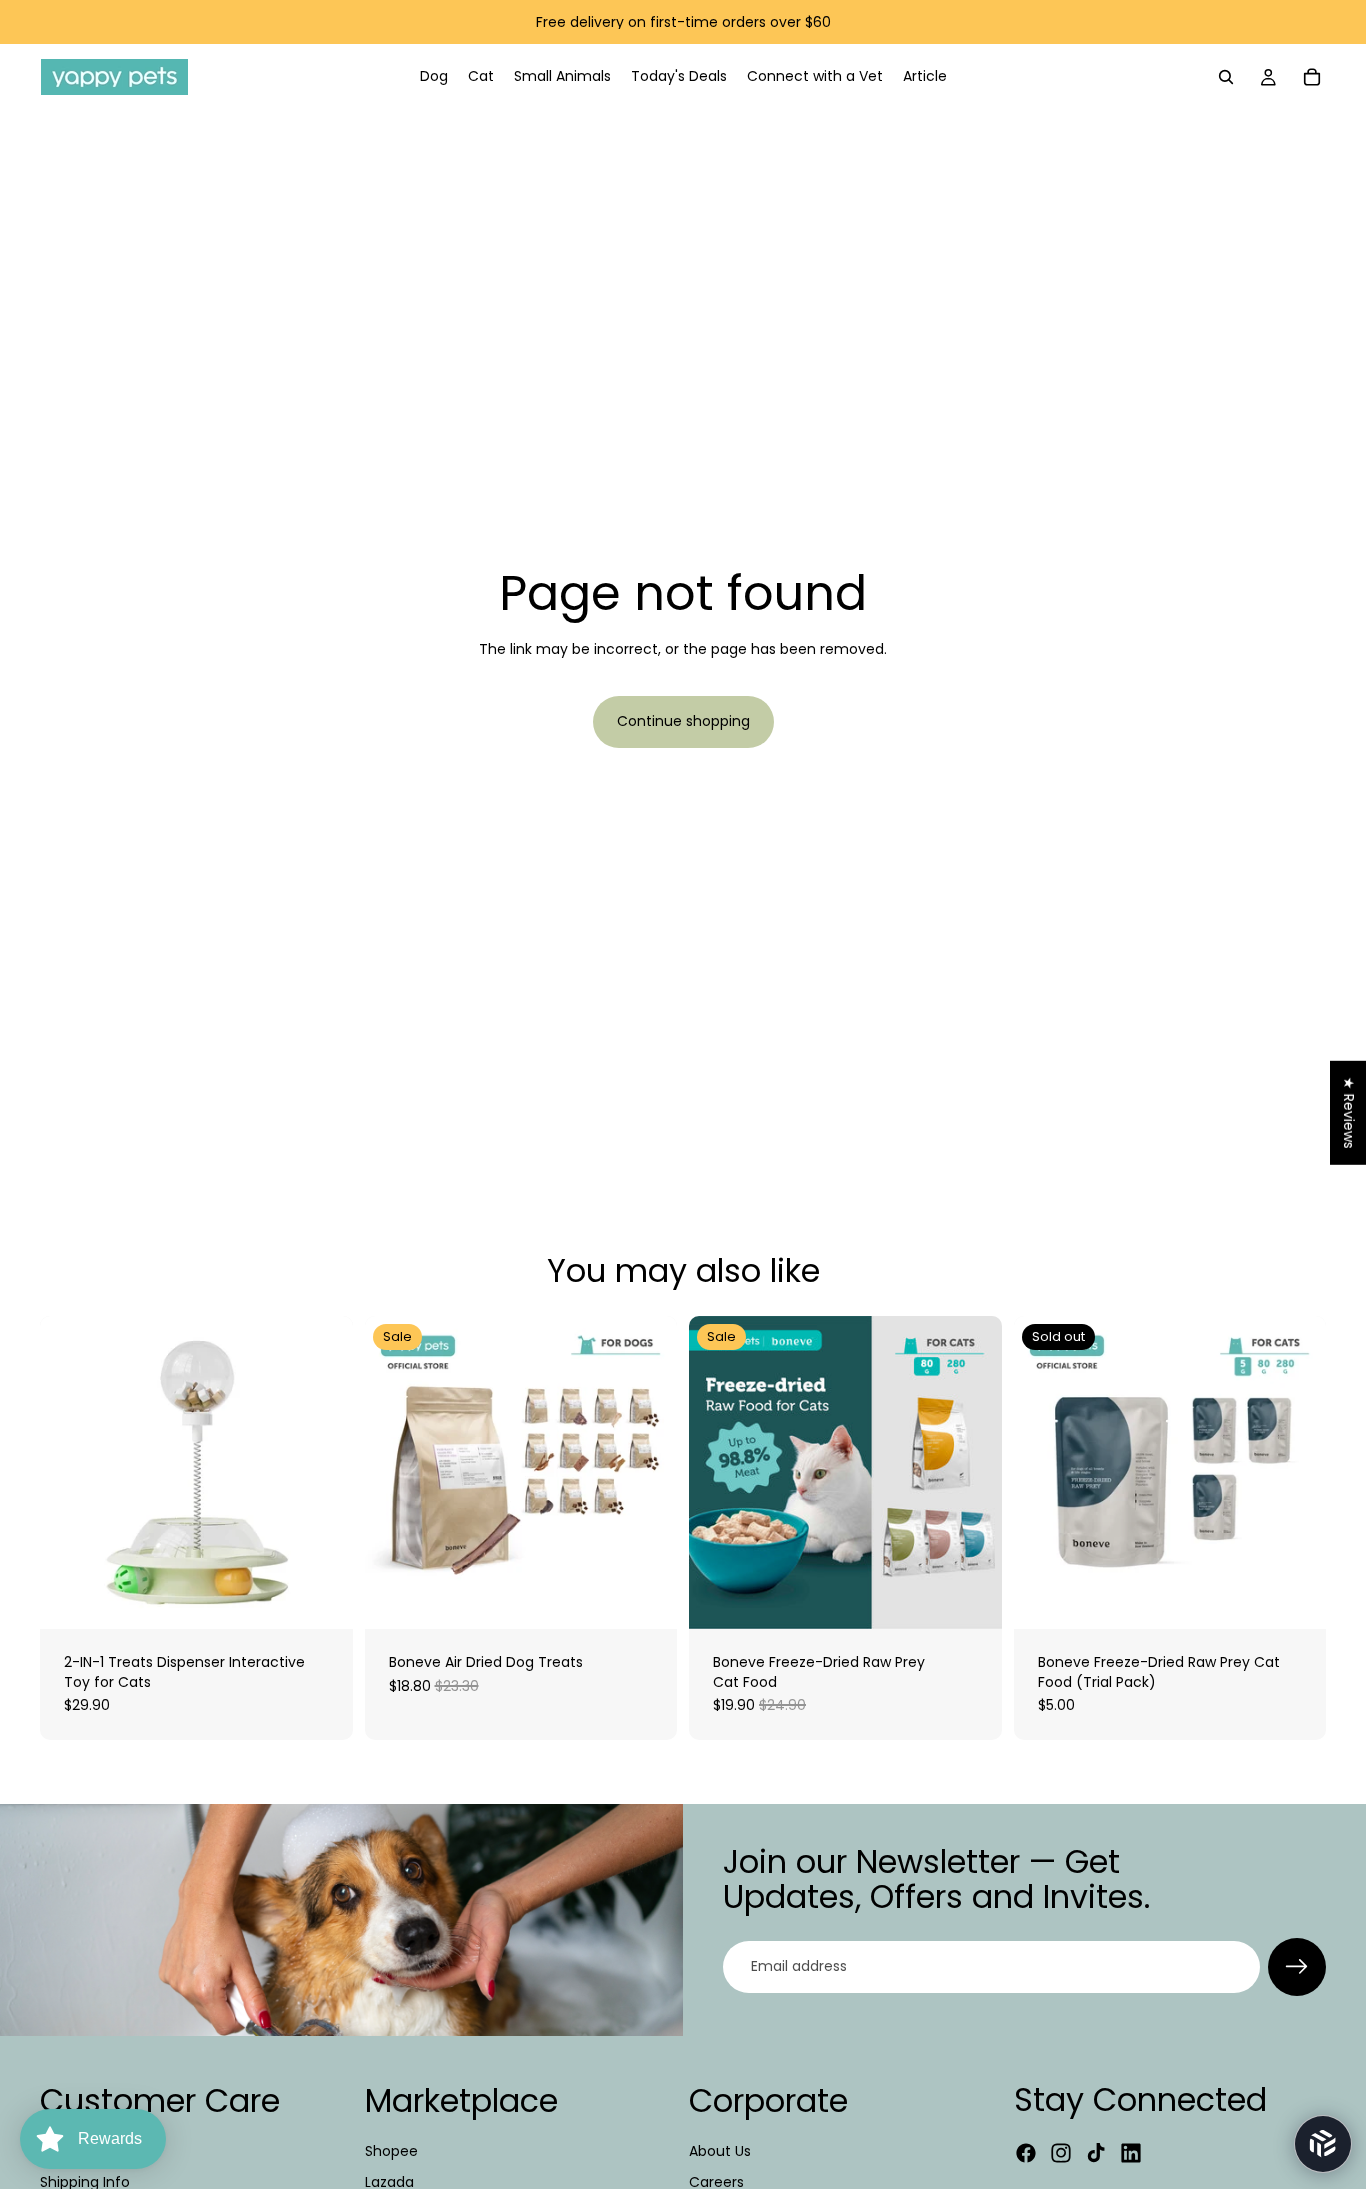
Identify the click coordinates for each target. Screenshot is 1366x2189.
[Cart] (1312, 77)
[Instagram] (1061, 2153)
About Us (720, 2151)
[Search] (1226, 77)
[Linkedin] (1131, 2153)
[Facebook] (1026, 2153)
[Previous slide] (395, 1473)
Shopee (391, 2151)
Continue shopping (683, 721)
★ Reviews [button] (1349, 1112)
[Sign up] (1297, 1967)
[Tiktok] (1096, 2153)
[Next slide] (647, 1473)
